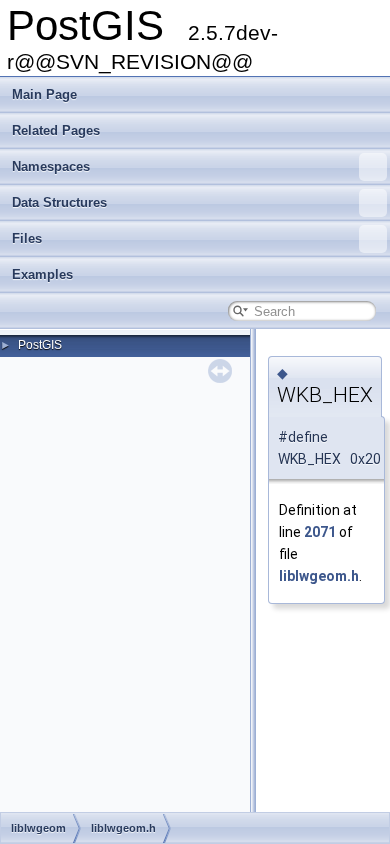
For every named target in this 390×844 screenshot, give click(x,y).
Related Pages (56, 130)
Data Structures (59, 202)
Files (27, 238)
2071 (320, 532)
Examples (42, 274)
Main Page (44, 94)
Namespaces (51, 166)
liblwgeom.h (319, 576)
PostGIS (40, 345)
